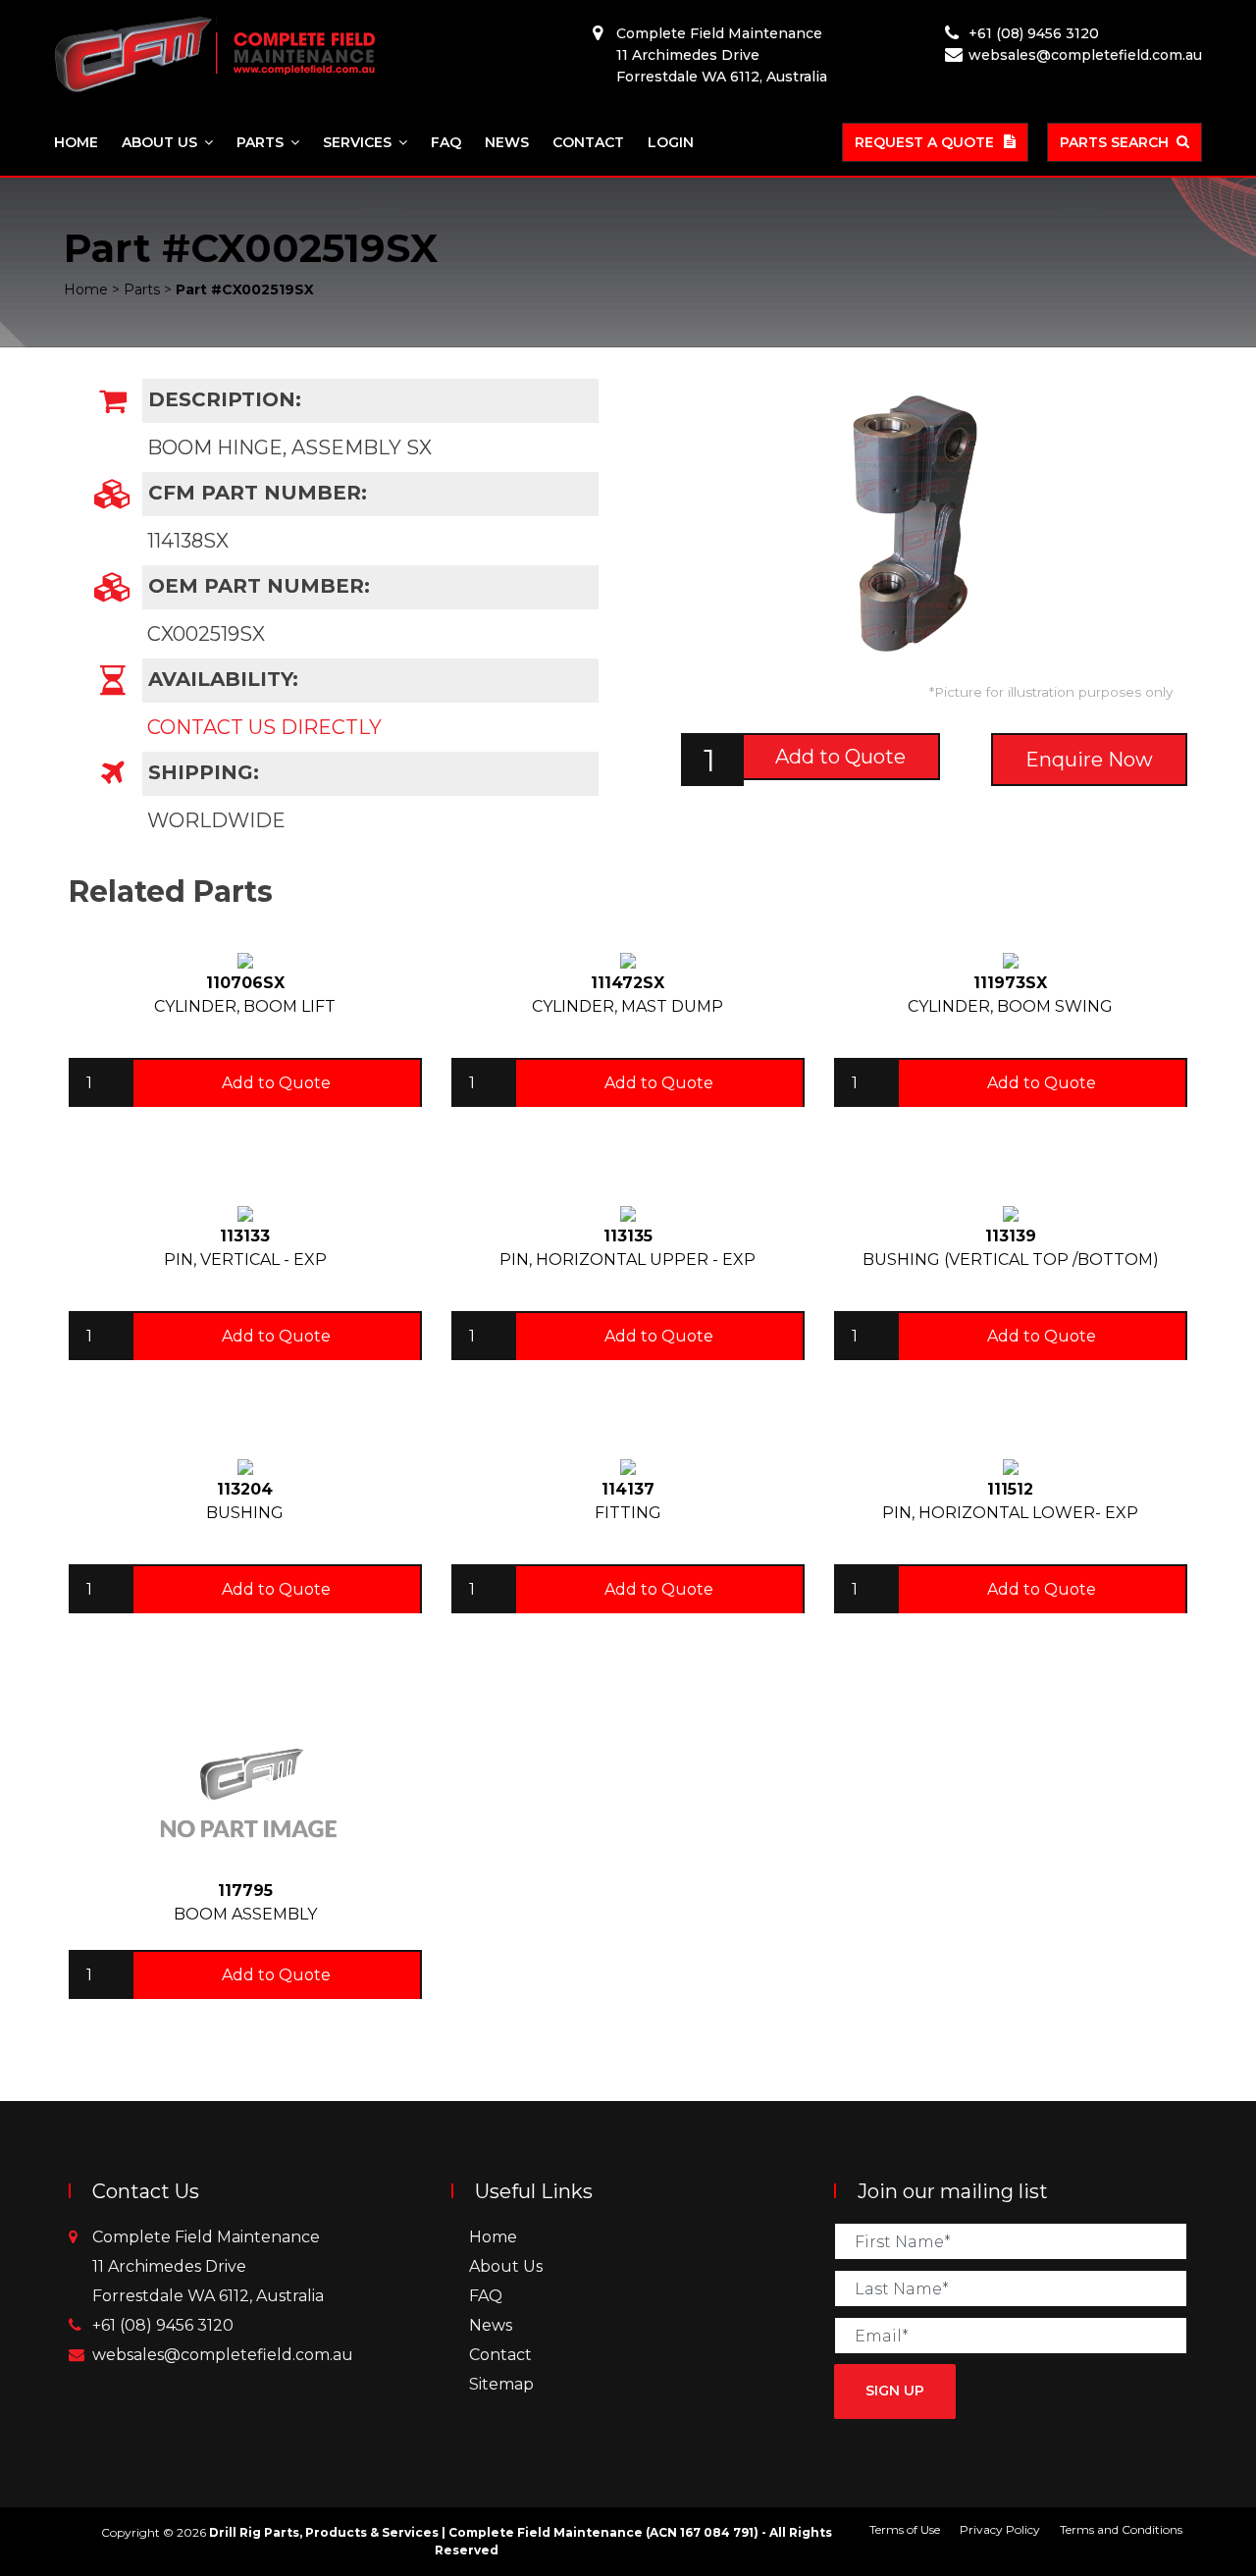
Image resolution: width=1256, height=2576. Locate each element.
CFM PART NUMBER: (255, 493)
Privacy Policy (1000, 2529)
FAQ (446, 142)
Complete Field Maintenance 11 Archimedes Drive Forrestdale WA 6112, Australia (722, 55)
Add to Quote (840, 757)
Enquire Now (1089, 760)
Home (76, 142)
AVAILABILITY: (220, 679)
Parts (260, 142)
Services (357, 142)
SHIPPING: (201, 772)
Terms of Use (905, 2529)
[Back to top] (1177, 2497)
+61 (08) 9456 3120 (1034, 33)
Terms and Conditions (1121, 2529)
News (507, 142)
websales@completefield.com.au (1085, 55)
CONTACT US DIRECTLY (264, 727)
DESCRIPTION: (222, 399)
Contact (588, 142)
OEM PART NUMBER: (256, 586)
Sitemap (501, 2384)
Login (671, 142)
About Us (159, 142)
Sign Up (895, 2391)
